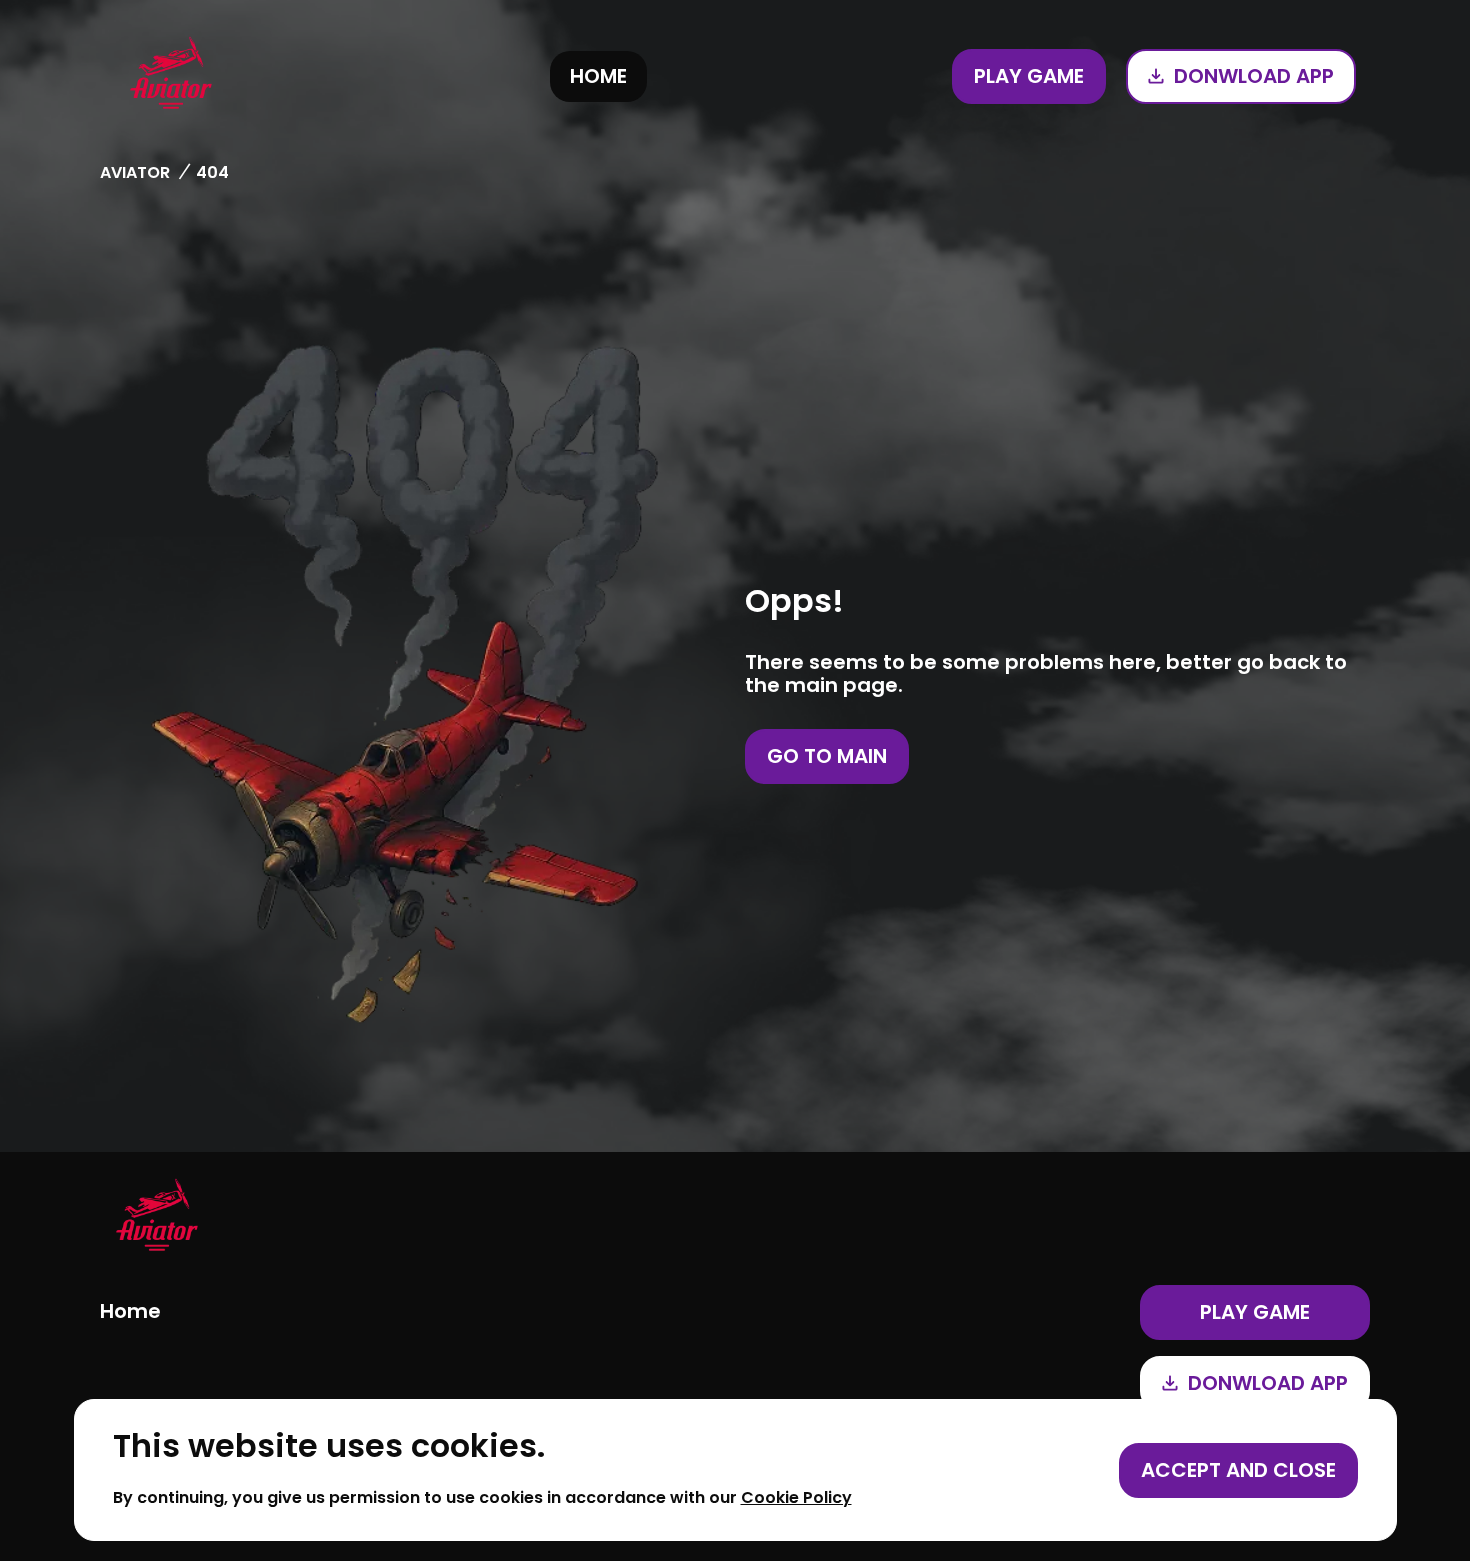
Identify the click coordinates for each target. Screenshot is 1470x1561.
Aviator (135, 172)
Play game (1029, 76)
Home (598, 76)
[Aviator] (171, 76)
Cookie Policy (796, 1497)
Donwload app (1254, 76)
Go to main (827, 756)
